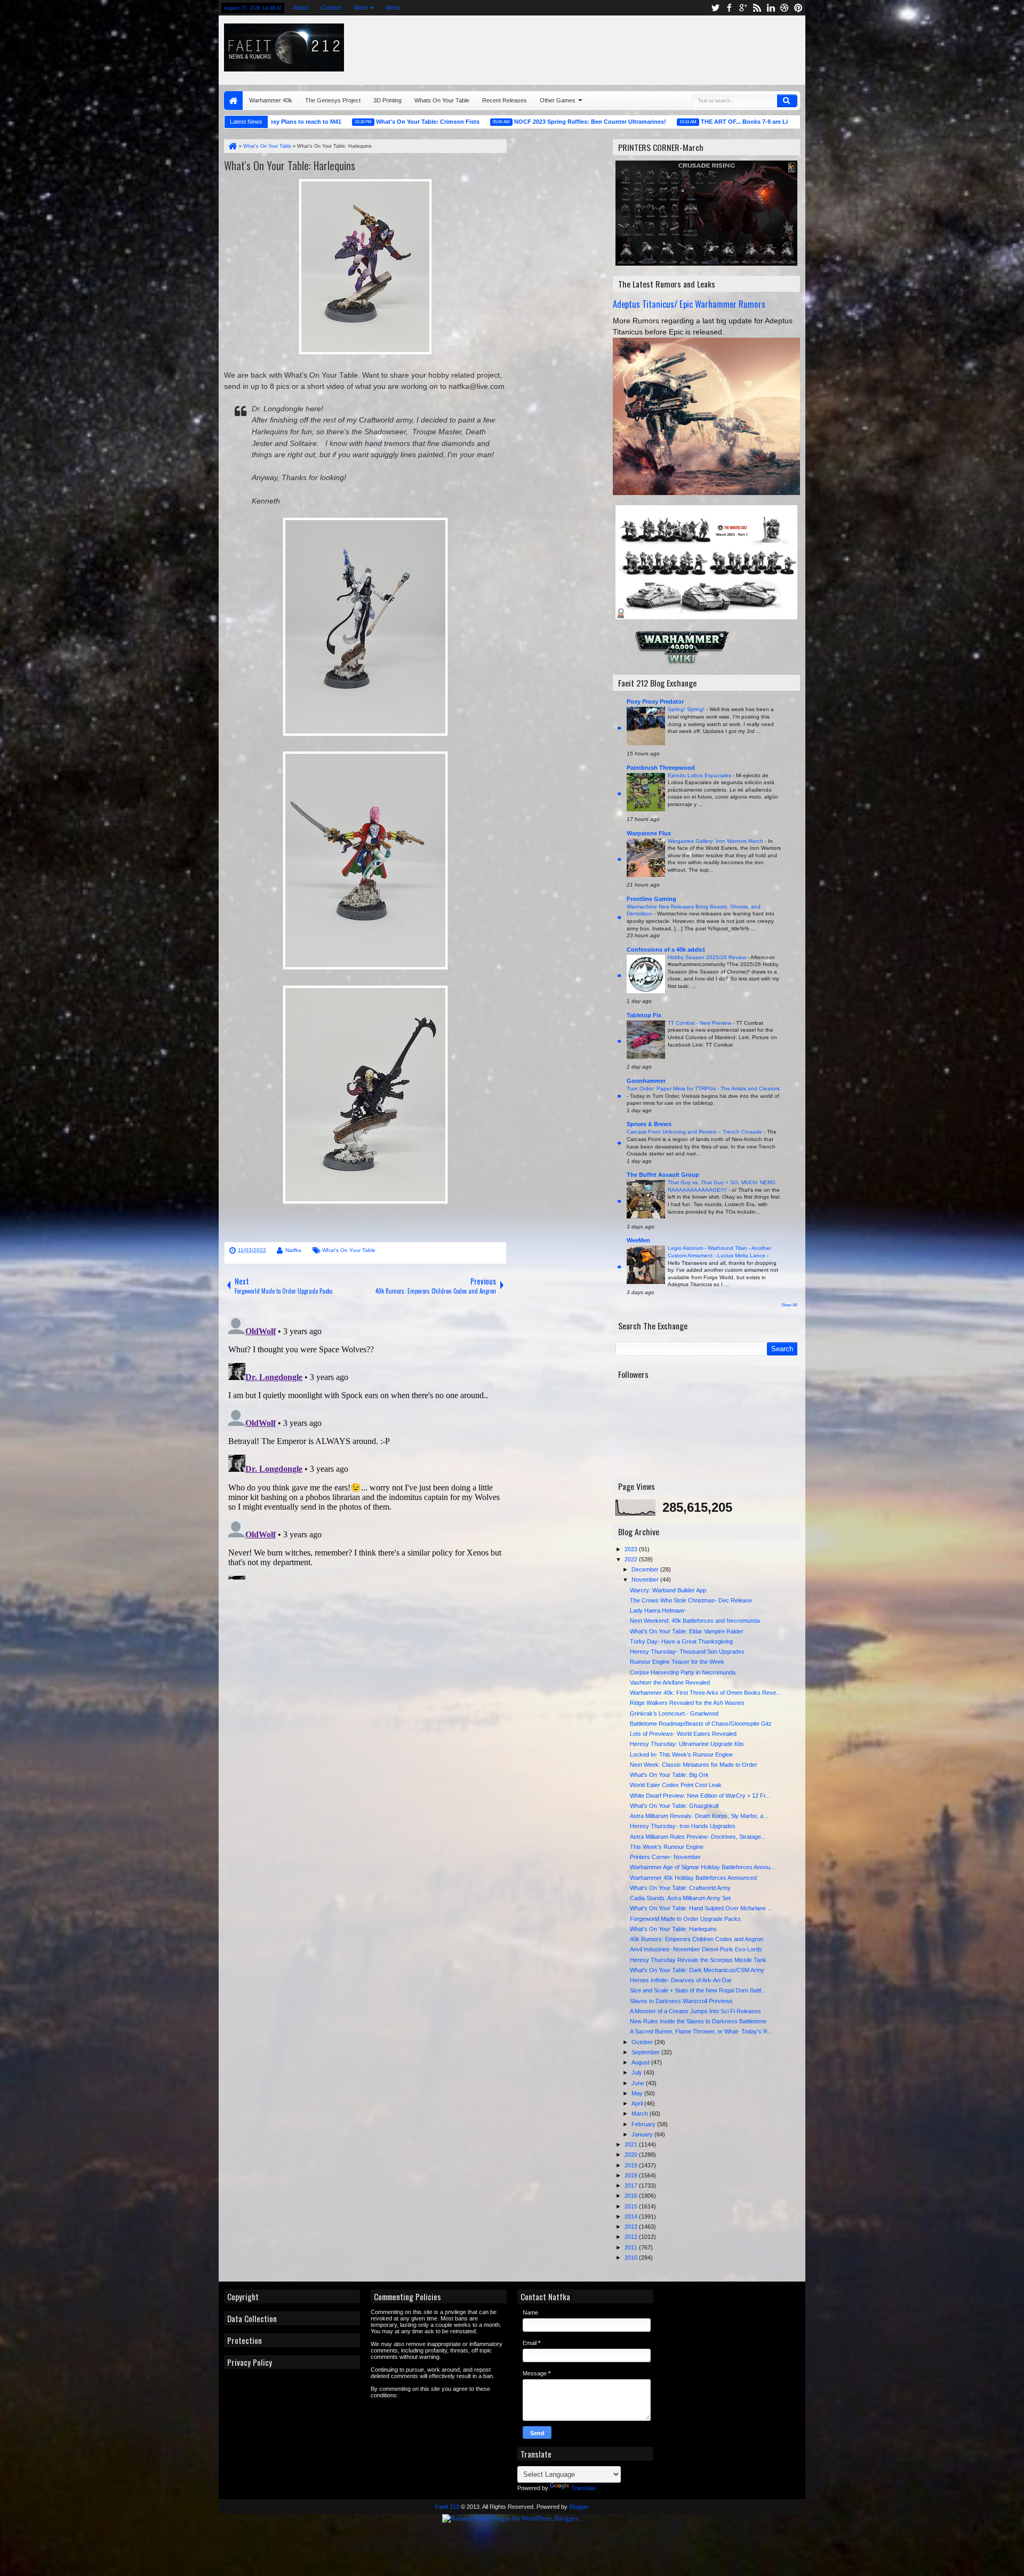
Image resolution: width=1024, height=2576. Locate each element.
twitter (715, 8)
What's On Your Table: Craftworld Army (680, 1888)
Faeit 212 (447, 2507)
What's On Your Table (349, 1250)
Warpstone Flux (649, 833)
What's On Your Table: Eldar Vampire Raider (687, 1631)
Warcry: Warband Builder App (668, 1590)
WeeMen (638, 1240)
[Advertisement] (670, 47)
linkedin (771, 8)
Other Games (558, 100)
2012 (632, 2237)
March (641, 2114)
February (644, 2124)
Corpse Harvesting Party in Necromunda (683, 1672)
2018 (632, 2175)
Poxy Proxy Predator (655, 701)
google (743, 8)
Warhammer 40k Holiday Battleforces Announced (693, 1878)
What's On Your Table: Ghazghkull (674, 1806)
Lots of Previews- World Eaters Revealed (683, 1734)
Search (787, 101)
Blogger (579, 2507)
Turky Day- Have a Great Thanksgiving (681, 1641)
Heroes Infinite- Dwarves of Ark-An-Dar (681, 1980)
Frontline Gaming (651, 899)
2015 (632, 2206)
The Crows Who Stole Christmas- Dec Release (691, 1600)
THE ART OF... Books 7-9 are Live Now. (671, 122)
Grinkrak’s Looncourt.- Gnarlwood (674, 1713)
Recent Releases (505, 100)
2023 (632, 1549)
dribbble (785, 8)
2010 (632, 2258)
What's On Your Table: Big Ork (669, 1775)
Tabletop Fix (644, 1015)
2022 (632, 1559)
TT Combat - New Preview (700, 1023)
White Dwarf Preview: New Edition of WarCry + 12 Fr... (700, 1796)
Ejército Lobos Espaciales (700, 775)
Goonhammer (646, 1081)
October (643, 2042)
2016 (632, 2196)
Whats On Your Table (442, 100)
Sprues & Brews (649, 1124)
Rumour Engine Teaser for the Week (677, 1662)
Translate (583, 2488)
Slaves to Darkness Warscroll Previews (681, 2001)
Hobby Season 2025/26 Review (708, 957)
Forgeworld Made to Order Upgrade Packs (685, 1919)
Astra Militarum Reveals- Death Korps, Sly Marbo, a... (699, 1816)
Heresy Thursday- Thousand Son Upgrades (687, 1652)
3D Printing (387, 100)
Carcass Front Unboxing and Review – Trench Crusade (695, 1132)
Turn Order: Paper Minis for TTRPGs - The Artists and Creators (703, 1088)
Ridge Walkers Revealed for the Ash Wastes (687, 1703)
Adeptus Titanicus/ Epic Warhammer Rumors (689, 304)
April (638, 2103)
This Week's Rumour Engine (667, 1847)
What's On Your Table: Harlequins (290, 165)
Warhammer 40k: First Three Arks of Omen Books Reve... (705, 1693)
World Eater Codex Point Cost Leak (676, 1785)
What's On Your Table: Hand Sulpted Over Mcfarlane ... (701, 1908)
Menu (393, 7)
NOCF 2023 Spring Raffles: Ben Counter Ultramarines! (506, 122)
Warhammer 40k (271, 100)
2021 (632, 2144)
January (643, 2134)
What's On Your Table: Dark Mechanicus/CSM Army (697, 1970)
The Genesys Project (333, 100)
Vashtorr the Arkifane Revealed (670, 1682)
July (638, 2072)
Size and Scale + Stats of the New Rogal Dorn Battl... (698, 1990)
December (646, 1569)
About (301, 7)
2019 (632, 2165)
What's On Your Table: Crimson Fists (343, 122)
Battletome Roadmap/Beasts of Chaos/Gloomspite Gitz (701, 1724)
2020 (632, 2155)
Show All (789, 1305)
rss (757, 8)
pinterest (798, 8)
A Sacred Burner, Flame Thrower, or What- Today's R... (701, 2031)
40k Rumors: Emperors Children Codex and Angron (697, 1939)
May (638, 2093)
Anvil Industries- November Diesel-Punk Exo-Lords (696, 1949)
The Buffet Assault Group (663, 1175)
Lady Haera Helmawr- (658, 1610)
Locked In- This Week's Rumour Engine (681, 1754)
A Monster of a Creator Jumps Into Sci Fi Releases (695, 2011)
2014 (632, 2216)
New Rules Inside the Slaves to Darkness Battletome (698, 2021)
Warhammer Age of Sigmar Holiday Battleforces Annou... (702, 1867)
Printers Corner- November (665, 1857)
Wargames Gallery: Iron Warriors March (716, 841)
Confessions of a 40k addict (666, 950)
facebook (729, 8)
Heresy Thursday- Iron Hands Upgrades (683, 1826)
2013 (632, 2227)
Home (233, 101)
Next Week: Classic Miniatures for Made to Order (694, 1765)
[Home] (232, 146)
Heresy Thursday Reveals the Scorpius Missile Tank (698, 1960)
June (639, 2083)
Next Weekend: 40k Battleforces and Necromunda (695, 1621)
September (646, 2052)
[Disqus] (365, 1446)
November (646, 1580)
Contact (331, 7)
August (641, 2062)
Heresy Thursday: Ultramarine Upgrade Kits (687, 1744)
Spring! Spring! (687, 709)
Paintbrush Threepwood (661, 768)
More (361, 7)
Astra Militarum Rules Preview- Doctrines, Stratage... (698, 1837)
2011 (632, 2247)
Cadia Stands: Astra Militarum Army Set (680, 1898)
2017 (632, 2186)
